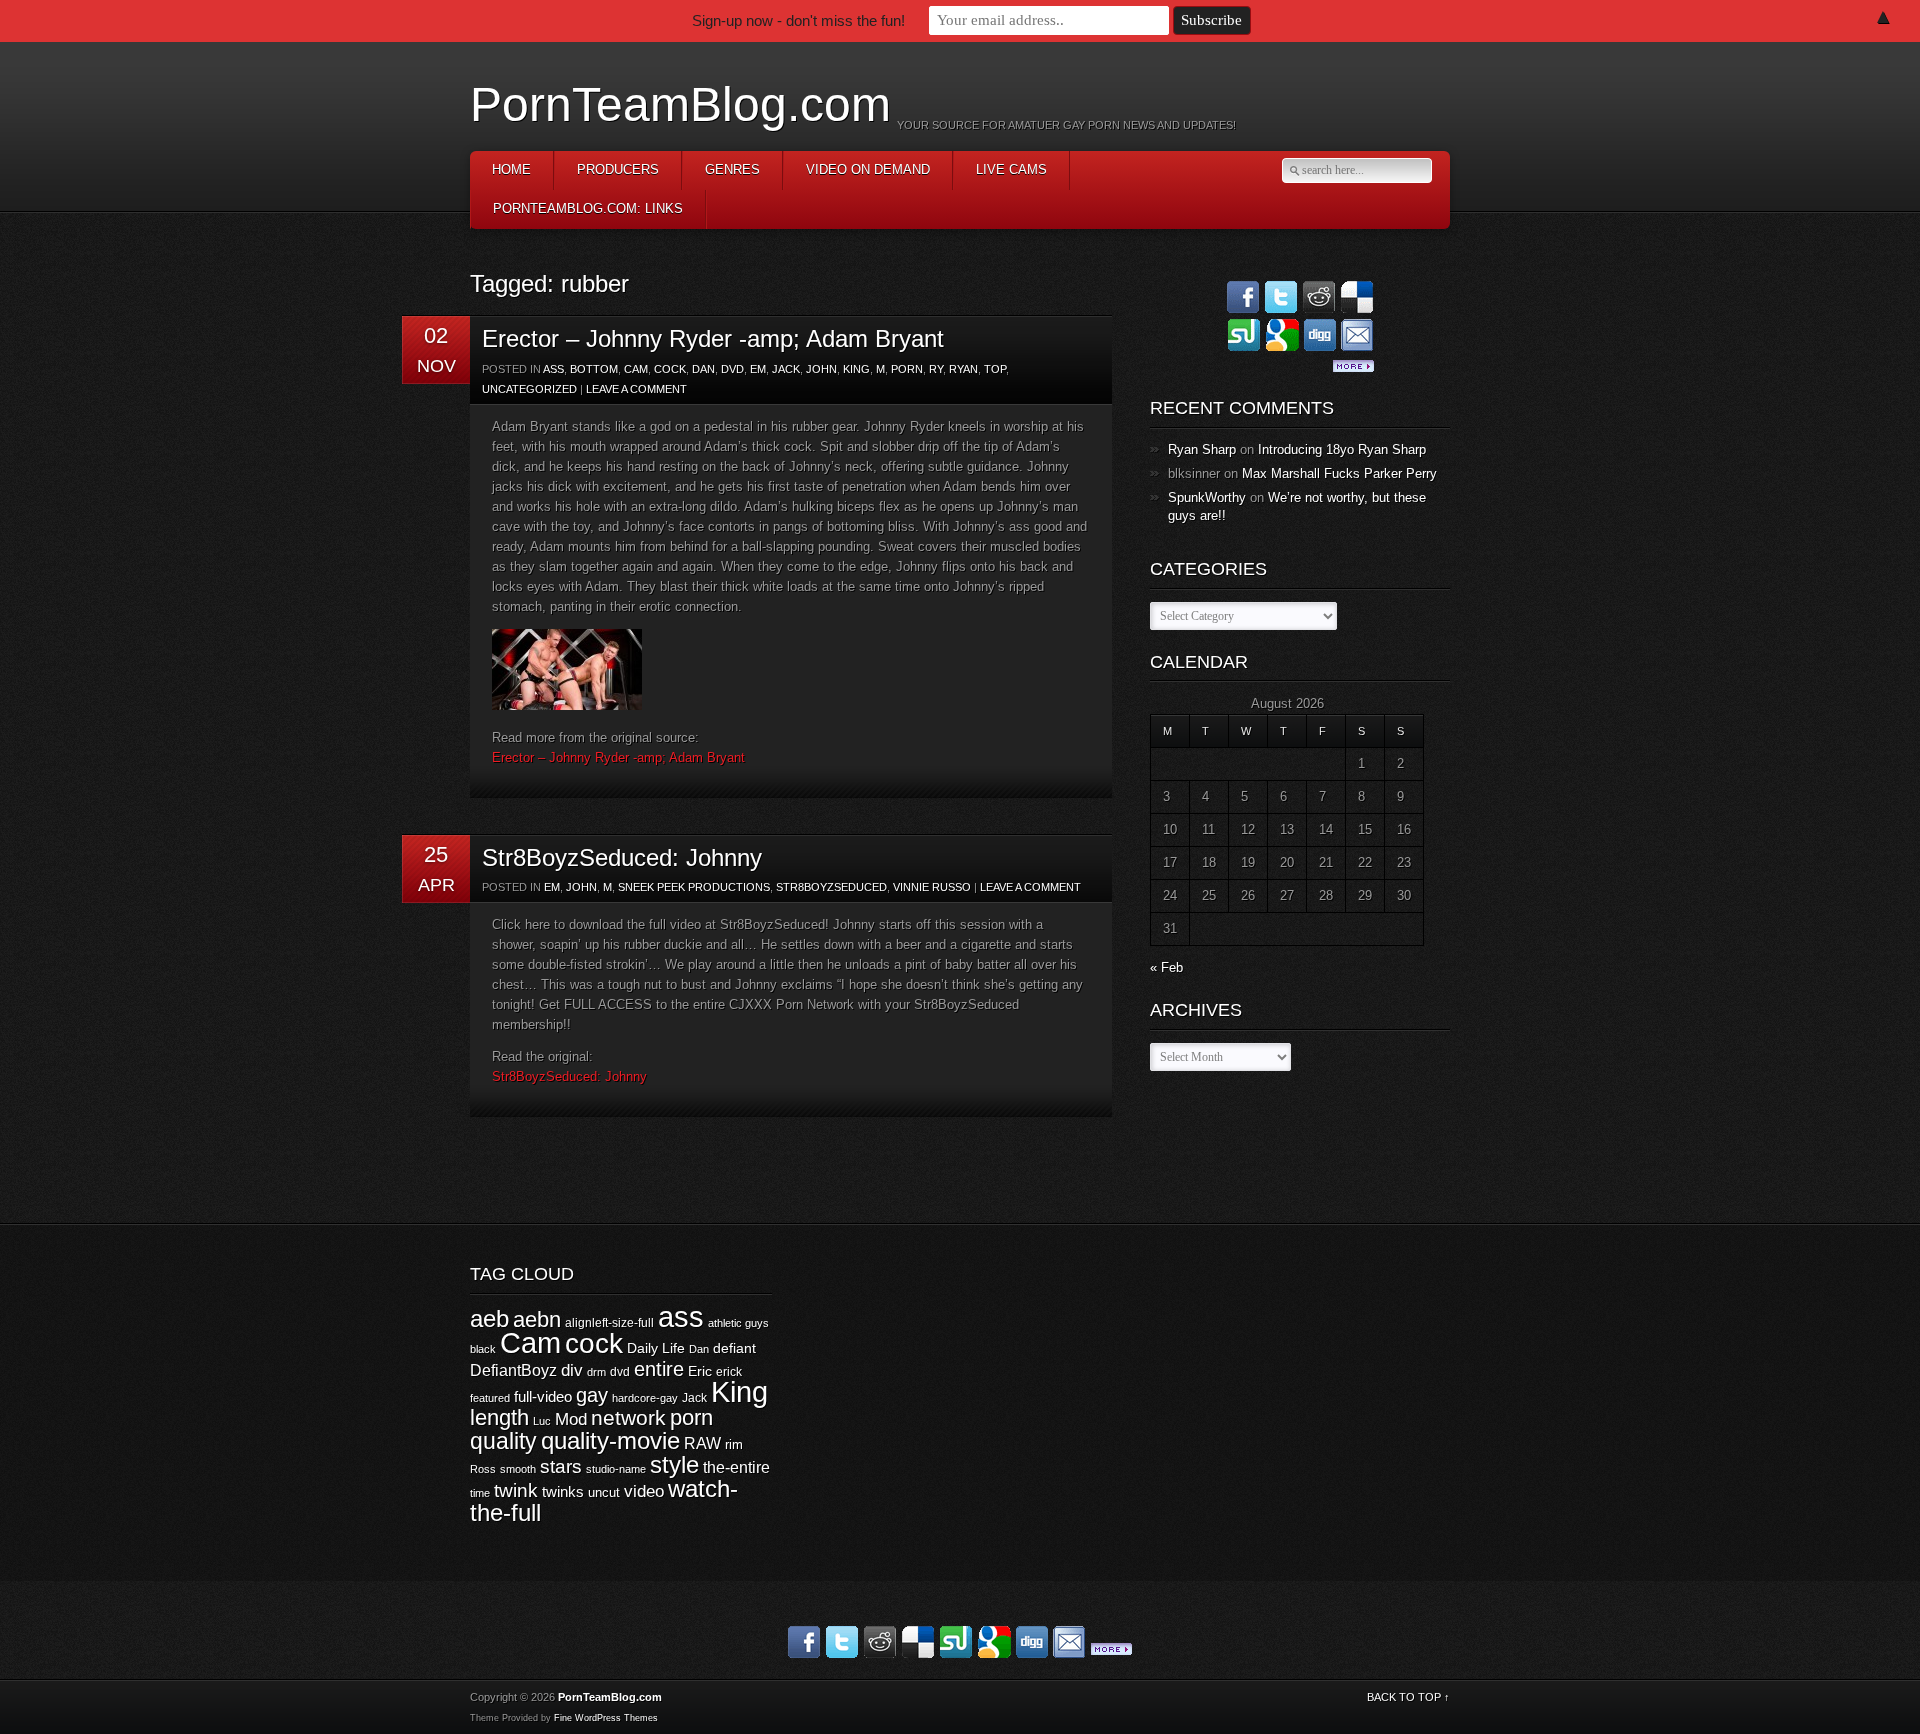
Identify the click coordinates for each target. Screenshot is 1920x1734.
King (856, 369)
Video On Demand (868, 169)
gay (592, 1395)
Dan (703, 369)
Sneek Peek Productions (694, 887)
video (644, 1491)
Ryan (963, 369)
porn (907, 369)
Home (511, 169)
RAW (702, 1443)
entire (659, 1369)
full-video (543, 1396)
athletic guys (738, 1323)
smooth (518, 1469)
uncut (604, 1492)
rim (734, 1444)
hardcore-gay (645, 1398)
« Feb (1166, 967)
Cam (636, 369)
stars (561, 1466)
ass (553, 369)
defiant (734, 1348)
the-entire (736, 1467)
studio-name (616, 1469)
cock (670, 369)
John (821, 369)
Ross (483, 1469)
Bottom (594, 369)
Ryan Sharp (1202, 449)
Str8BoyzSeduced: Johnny (622, 857)
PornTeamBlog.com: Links (588, 208)
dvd (620, 1372)
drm (596, 1372)
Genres (732, 169)
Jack (786, 369)
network (628, 1417)
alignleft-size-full (609, 1323)
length (499, 1417)
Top (995, 369)
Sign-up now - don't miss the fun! (798, 20)
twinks (563, 1492)
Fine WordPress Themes (606, 1718)
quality (503, 1441)
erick (729, 1372)
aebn (537, 1319)
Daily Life (656, 1348)
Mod (571, 1419)
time (480, 1493)
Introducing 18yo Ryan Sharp (1342, 449)
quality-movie (610, 1440)
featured (490, 1398)
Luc (542, 1421)
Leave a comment (636, 389)
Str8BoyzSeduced (831, 887)
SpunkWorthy (1207, 497)
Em (758, 369)
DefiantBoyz (513, 1370)
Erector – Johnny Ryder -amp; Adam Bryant (713, 338)
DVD (732, 369)
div (572, 1370)
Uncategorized (529, 389)
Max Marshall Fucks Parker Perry (1339, 473)
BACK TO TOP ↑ (1408, 1697)
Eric (700, 1371)
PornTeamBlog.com (680, 104)
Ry (936, 369)
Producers (618, 169)
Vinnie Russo (932, 887)
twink (516, 1490)
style (674, 1464)
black (483, 1349)
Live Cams (1011, 169)
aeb (489, 1318)
